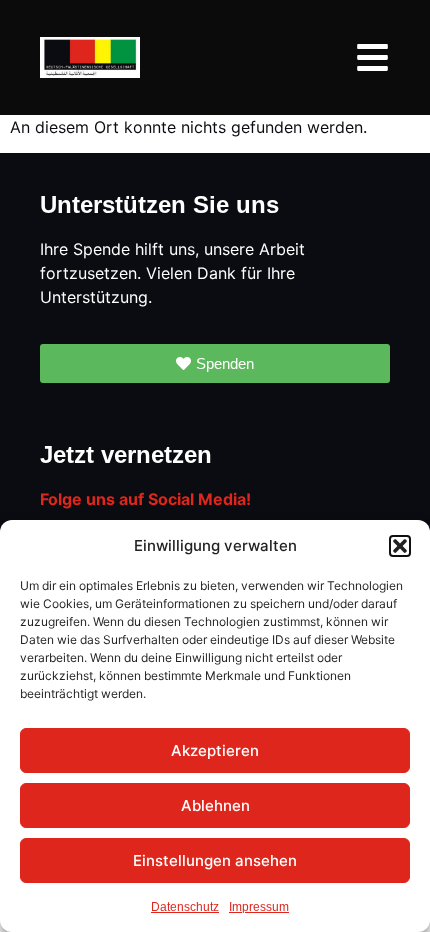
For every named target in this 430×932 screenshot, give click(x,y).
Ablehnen (215, 805)
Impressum (259, 907)
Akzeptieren (215, 750)
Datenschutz (185, 907)
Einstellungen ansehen (215, 860)
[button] (400, 546)
